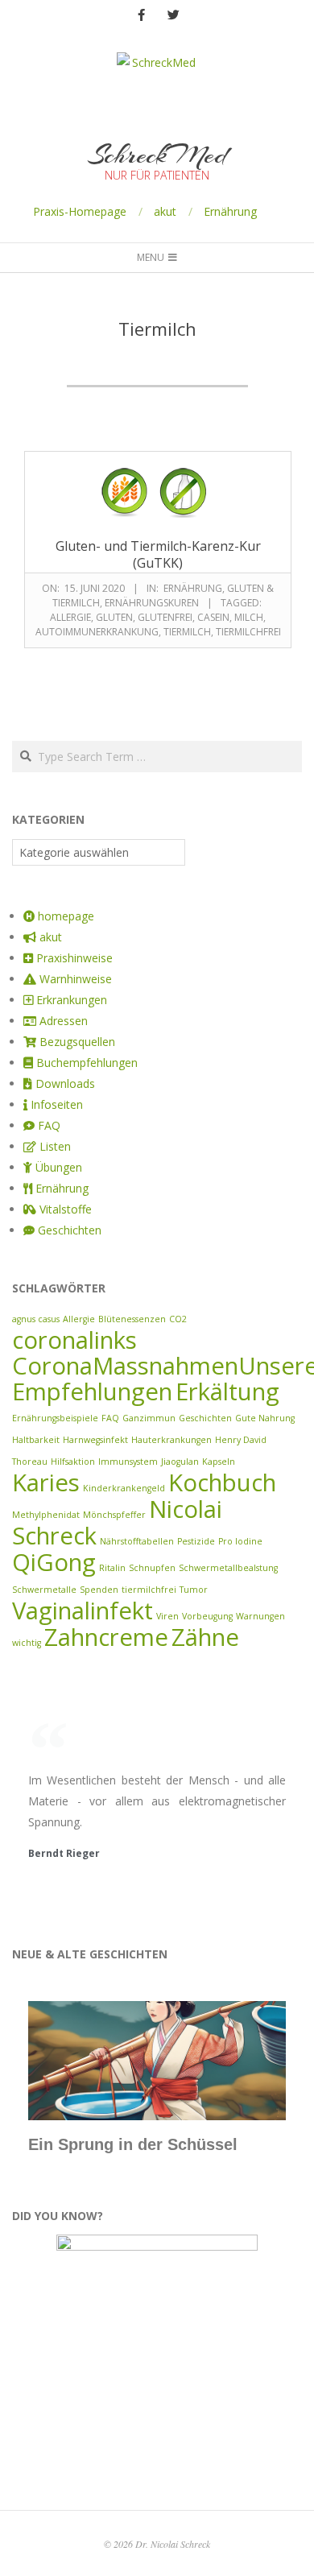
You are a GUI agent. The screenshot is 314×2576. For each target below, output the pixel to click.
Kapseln (219, 1462)
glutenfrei (165, 617)
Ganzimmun (149, 1418)
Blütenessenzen (132, 1319)
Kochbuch (222, 1482)
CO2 (178, 1319)
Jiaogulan (180, 1462)
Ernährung (230, 211)
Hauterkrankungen (171, 1440)
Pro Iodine (240, 1541)
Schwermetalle (44, 1590)
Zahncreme (106, 1637)
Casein (213, 617)
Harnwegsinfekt (95, 1440)
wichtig (27, 1643)
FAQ (110, 1418)
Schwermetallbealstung (228, 1568)
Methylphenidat (46, 1515)
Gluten (114, 617)
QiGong (54, 1562)
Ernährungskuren (152, 603)
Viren (167, 1616)
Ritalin (112, 1568)
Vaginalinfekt (83, 1611)
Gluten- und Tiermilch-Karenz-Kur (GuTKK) (158, 554)
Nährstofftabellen (137, 1541)
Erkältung (227, 1391)
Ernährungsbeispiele (55, 1418)
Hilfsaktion (73, 1462)
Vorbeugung (207, 1616)
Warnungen (260, 1616)
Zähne (205, 1637)
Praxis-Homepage (80, 211)
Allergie (70, 617)
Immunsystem (128, 1462)
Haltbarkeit (36, 1440)
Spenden (99, 1590)
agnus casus (36, 1319)
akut (165, 211)
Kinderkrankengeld (124, 1488)
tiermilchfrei (248, 632)
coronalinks (74, 1340)
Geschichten (205, 1418)
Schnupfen (152, 1568)
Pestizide (196, 1541)
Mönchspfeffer (114, 1515)
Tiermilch (187, 632)
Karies (46, 1482)
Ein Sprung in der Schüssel (133, 2144)
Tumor (194, 1590)
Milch (249, 617)
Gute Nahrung (265, 1418)
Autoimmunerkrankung (97, 632)
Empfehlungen (92, 1391)
